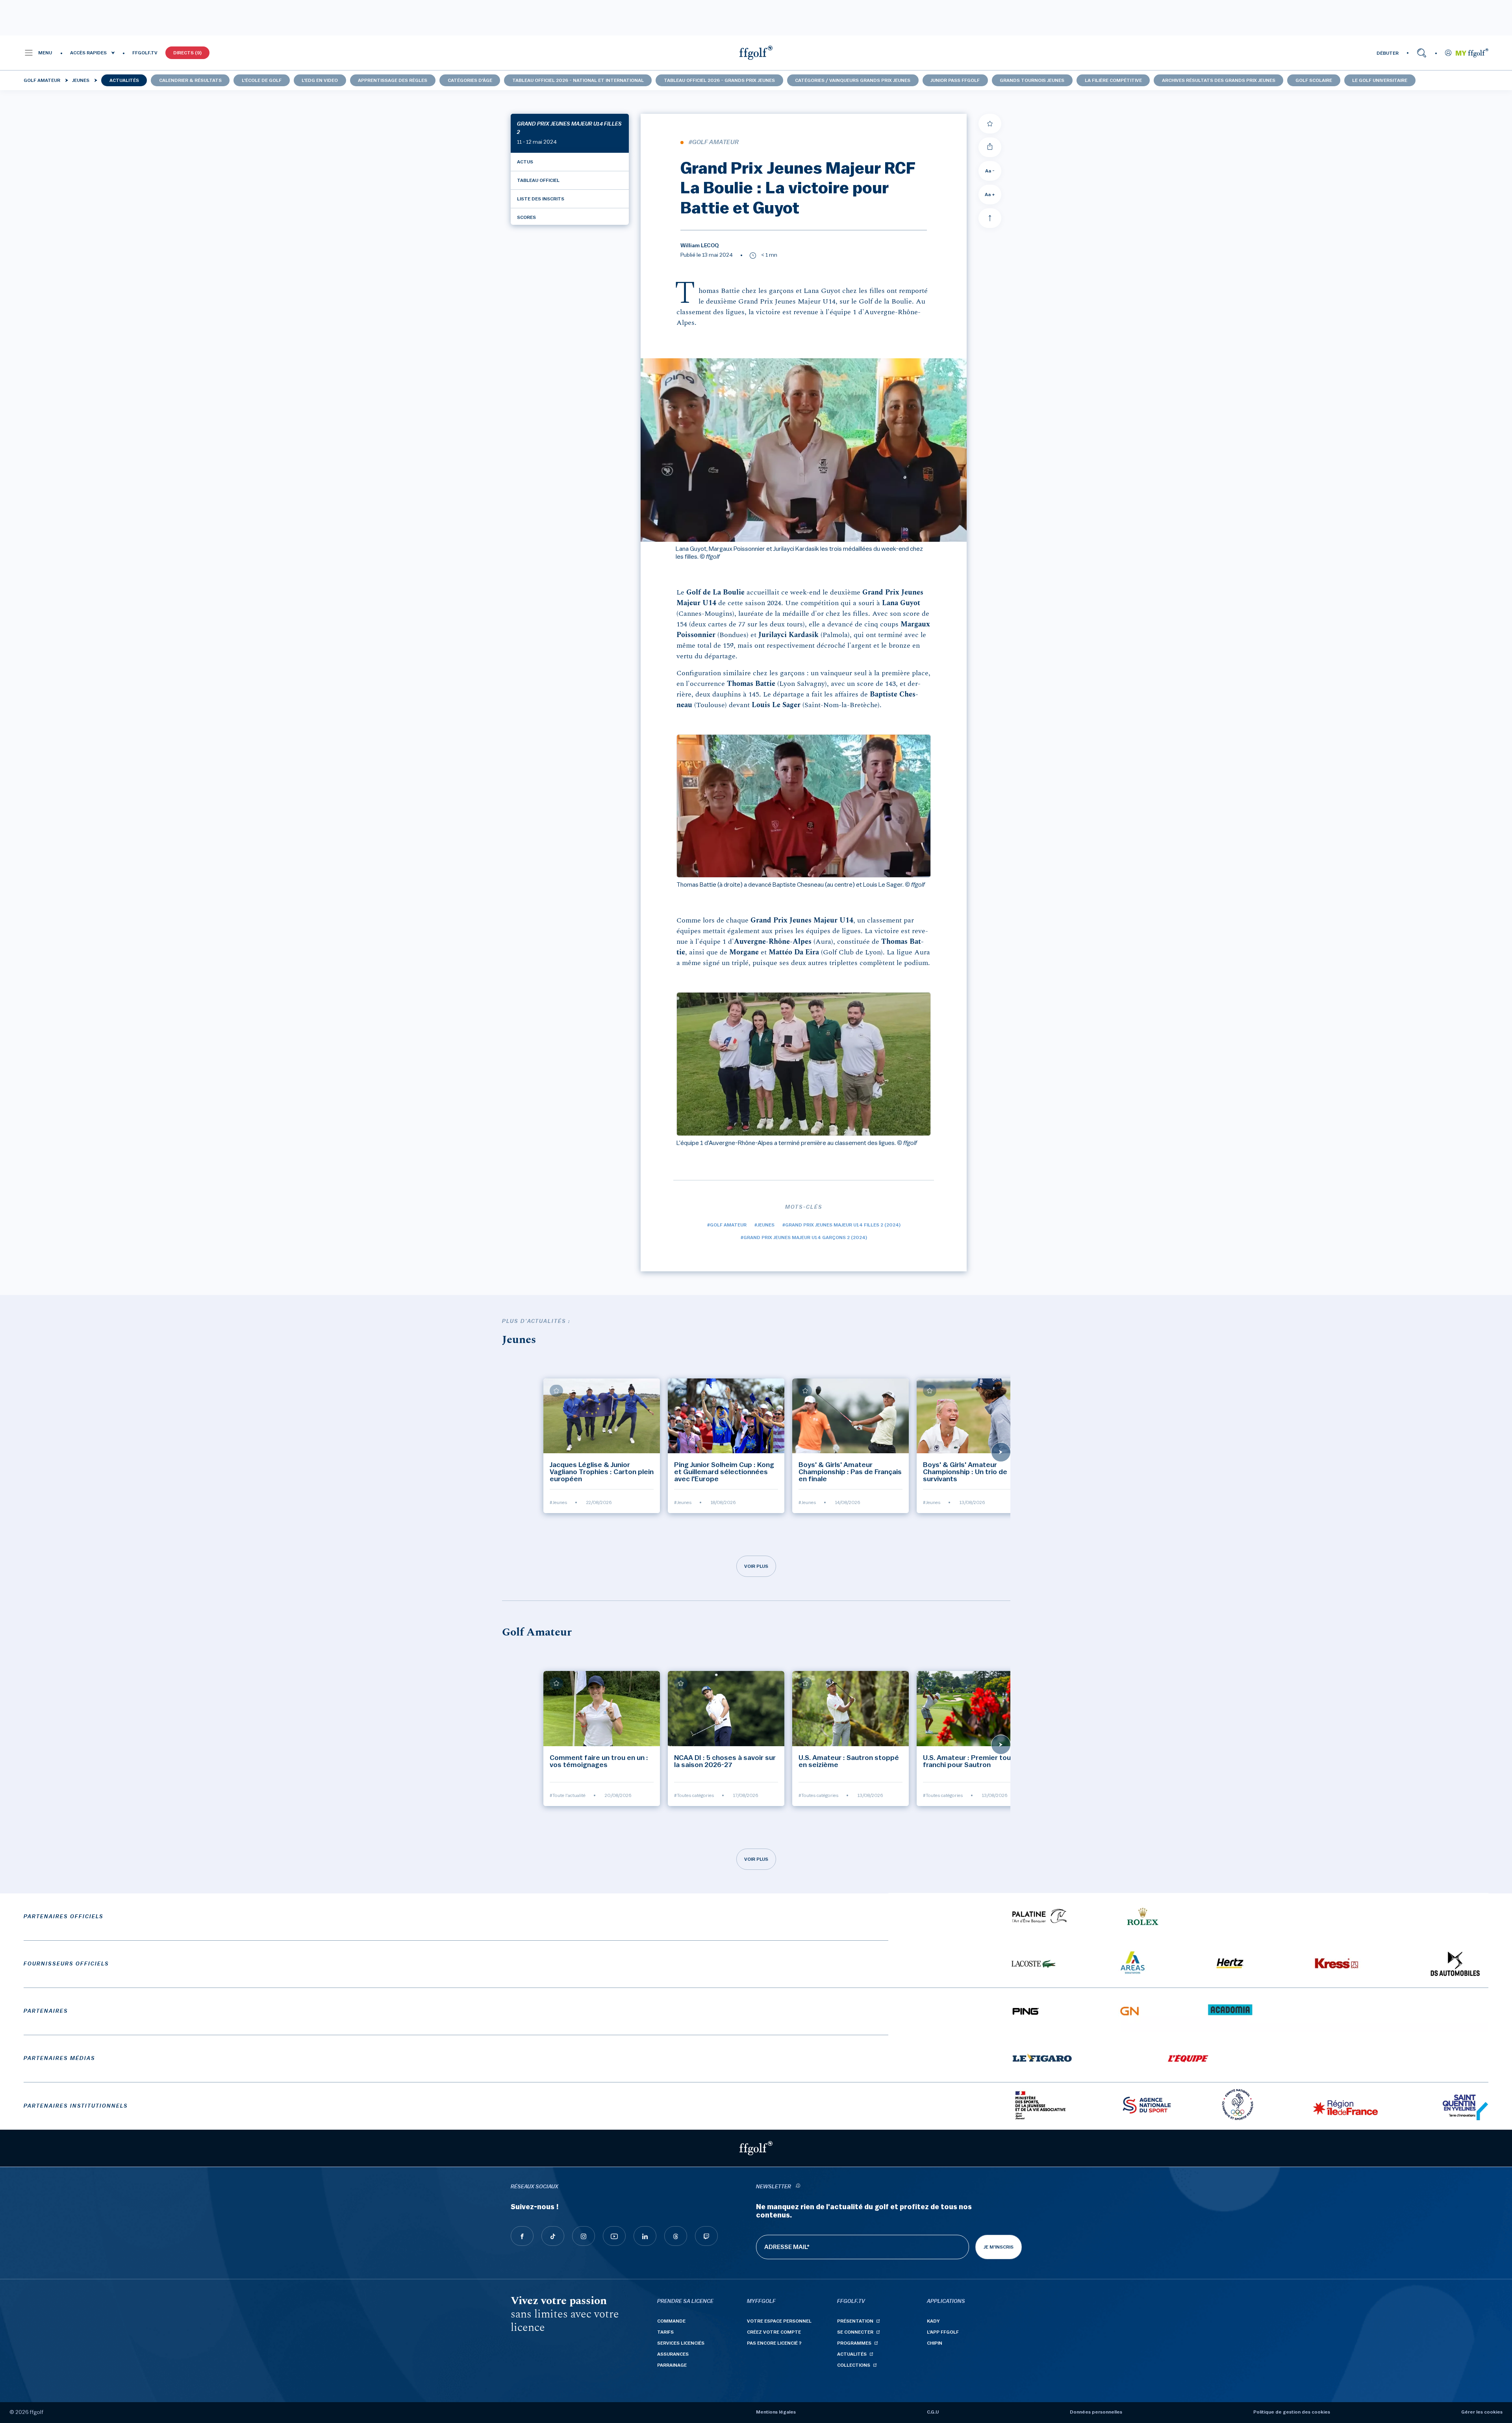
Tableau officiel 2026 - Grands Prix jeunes (719, 80)
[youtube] (614, 2236)
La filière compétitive (1113, 80)
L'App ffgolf (943, 2332)
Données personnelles (1096, 2412)
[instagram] (584, 2236)
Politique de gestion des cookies (1292, 2412)
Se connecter (855, 2332)
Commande (671, 2321)
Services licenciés (681, 2343)
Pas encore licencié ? (774, 2343)
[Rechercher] (1422, 53)
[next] (1001, 1452)
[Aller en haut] (990, 218)
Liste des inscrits (541, 199)
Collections (854, 2365)
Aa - (990, 171)
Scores (526, 217)
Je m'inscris (999, 2247)
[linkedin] (645, 2236)
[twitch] (706, 2236)
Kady (933, 2321)
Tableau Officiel (538, 180)
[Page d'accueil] (756, 53)
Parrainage (672, 2365)
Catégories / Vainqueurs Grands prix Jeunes (853, 80)
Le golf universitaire (1380, 80)
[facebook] (522, 2236)
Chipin (935, 2343)
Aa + (990, 195)
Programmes (854, 2343)
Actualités (124, 80)
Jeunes (81, 80)
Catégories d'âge (470, 80)
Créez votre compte (774, 2332)
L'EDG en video (320, 80)
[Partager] (990, 147)
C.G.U (933, 2412)
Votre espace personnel (779, 2321)
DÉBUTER (1388, 53)
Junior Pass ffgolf (955, 80)
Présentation (855, 2321)
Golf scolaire (1314, 80)
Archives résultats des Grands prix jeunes (1219, 80)
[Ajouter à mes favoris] (990, 124)
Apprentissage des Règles (393, 80)
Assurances (673, 2354)
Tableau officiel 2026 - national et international (578, 80)
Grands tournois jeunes (1032, 80)
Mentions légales (776, 2412)
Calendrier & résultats (190, 80)
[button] (38, 53)
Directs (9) (187, 53)
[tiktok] (553, 2236)
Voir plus (756, 1566)
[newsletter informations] (798, 2187)
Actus (525, 162)
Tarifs (665, 2332)
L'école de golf (262, 80)
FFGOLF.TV (145, 53)
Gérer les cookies (1482, 2412)
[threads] (676, 2236)
